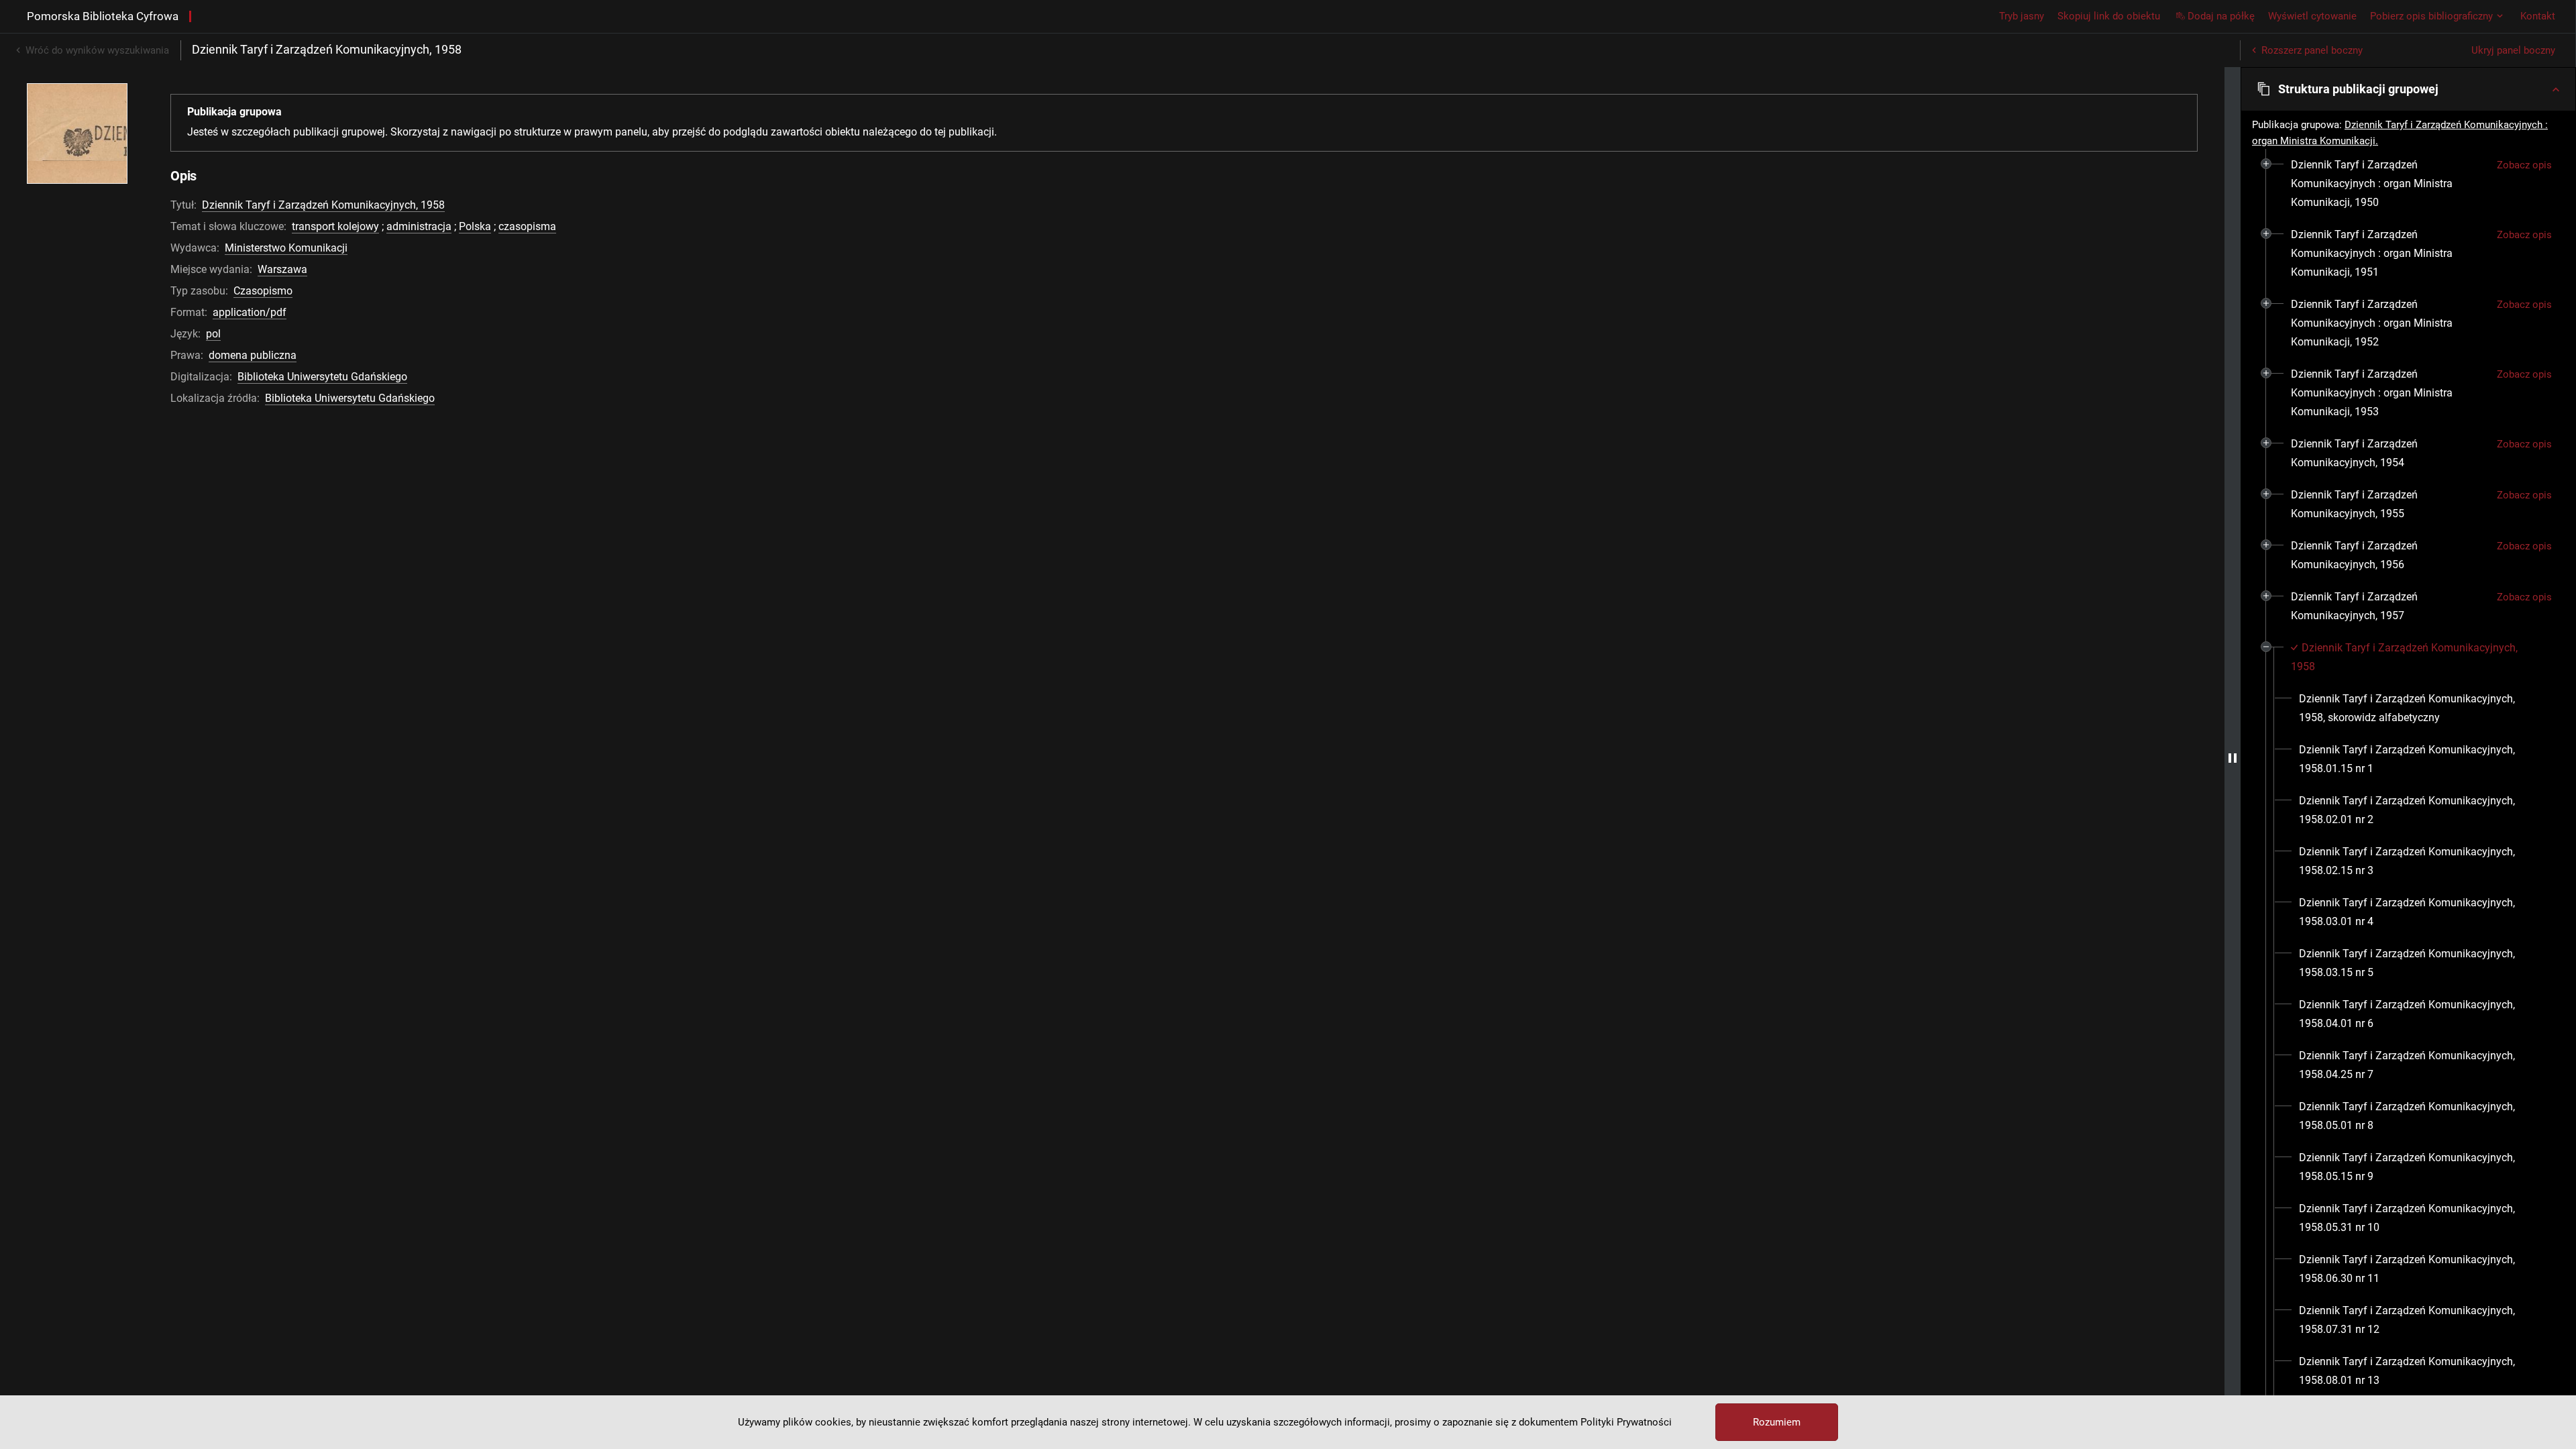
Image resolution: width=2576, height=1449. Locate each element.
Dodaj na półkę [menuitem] (2221, 16)
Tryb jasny (2022, 16)
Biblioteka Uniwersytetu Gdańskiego (322, 377)
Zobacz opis (2524, 165)
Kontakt (2538, 16)
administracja (419, 226)
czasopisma (527, 226)
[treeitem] (2408, 184)
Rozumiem (1777, 1422)
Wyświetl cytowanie (2312, 16)
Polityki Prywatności (1626, 1422)
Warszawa (282, 269)
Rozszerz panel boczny (2312, 50)
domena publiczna (253, 355)
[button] (2408, 89)
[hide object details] (2233, 758)
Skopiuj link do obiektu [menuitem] (2109, 16)
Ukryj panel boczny (2513, 50)
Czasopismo (263, 291)
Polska (475, 226)
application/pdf (250, 312)
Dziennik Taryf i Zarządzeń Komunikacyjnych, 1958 (323, 205)
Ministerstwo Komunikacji (286, 248)
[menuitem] (2389, 184)
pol (213, 334)
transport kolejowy (335, 226)
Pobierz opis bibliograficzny (2431, 16)
